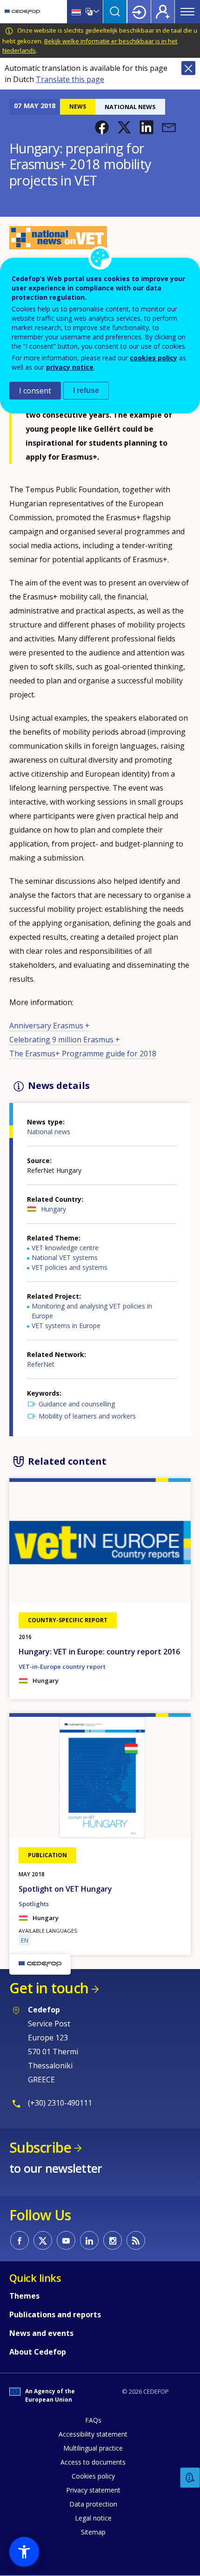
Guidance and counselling (77, 1404)
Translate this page (70, 79)
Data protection (93, 2504)
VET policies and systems (70, 1267)
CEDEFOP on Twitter (43, 2240)
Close (188, 68)
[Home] (22, 12)
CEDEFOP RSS (136, 2240)
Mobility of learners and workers (87, 1416)
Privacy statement (93, 2490)
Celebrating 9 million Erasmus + (65, 1040)
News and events (41, 2333)
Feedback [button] (190, 2478)
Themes (24, 2296)
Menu (187, 12)
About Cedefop (38, 2352)
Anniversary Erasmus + (50, 1026)
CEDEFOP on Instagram (113, 2240)
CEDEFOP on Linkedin (89, 2240)
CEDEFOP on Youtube (66, 2240)
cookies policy (153, 358)
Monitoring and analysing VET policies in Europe (92, 1311)
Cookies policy (93, 2476)
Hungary (53, 1209)
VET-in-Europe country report (62, 1667)
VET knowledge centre (65, 1248)
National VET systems (65, 1257)
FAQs (93, 2420)
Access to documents (93, 2462)
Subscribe (40, 2147)
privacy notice (70, 367)
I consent (35, 391)
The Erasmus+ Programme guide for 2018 (83, 1054)
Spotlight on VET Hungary (65, 1889)
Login (139, 12)
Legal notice (93, 2518)
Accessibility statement (93, 2434)
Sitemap (93, 2532)
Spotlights (34, 1904)
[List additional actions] (95, 12)
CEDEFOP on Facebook (20, 2240)
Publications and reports (55, 2314)
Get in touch (49, 1988)
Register (163, 12)
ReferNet (41, 1364)
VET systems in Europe (66, 1326)
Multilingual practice (93, 2448)
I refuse (86, 390)
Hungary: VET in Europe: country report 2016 (99, 1652)
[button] (102, 127)
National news (49, 1132)
